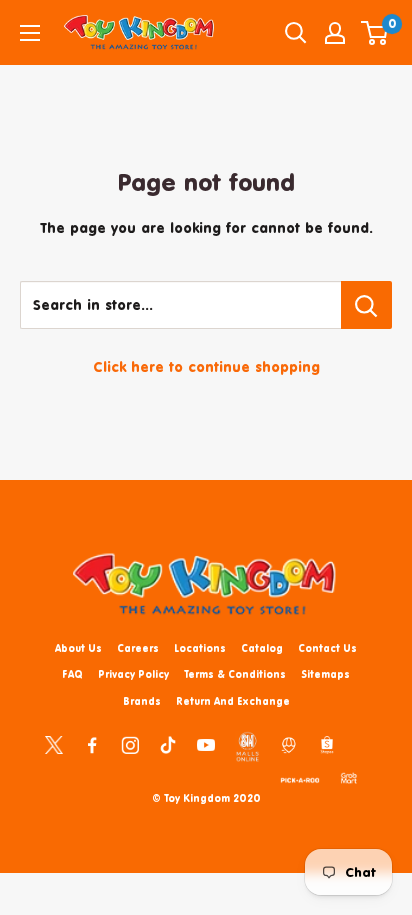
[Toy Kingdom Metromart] (289, 744)
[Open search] (296, 33)
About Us (78, 648)
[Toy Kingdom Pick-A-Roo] (300, 777)
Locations (200, 648)
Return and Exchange (233, 701)
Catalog (262, 648)
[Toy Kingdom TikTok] (168, 744)
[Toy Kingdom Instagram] (130, 744)
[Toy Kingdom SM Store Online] (247, 747)
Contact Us (327, 648)
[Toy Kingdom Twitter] (54, 744)
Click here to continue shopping (206, 366)
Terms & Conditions (235, 674)
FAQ (72, 674)
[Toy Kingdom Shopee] (327, 744)
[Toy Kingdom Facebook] (92, 744)
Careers (138, 648)
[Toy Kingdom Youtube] (206, 744)
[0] (375, 33)
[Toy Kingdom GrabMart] (349, 777)
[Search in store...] (366, 305)
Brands (142, 701)
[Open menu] (30, 33)
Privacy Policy (133, 674)
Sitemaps (325, 674)
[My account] (335, 33)
